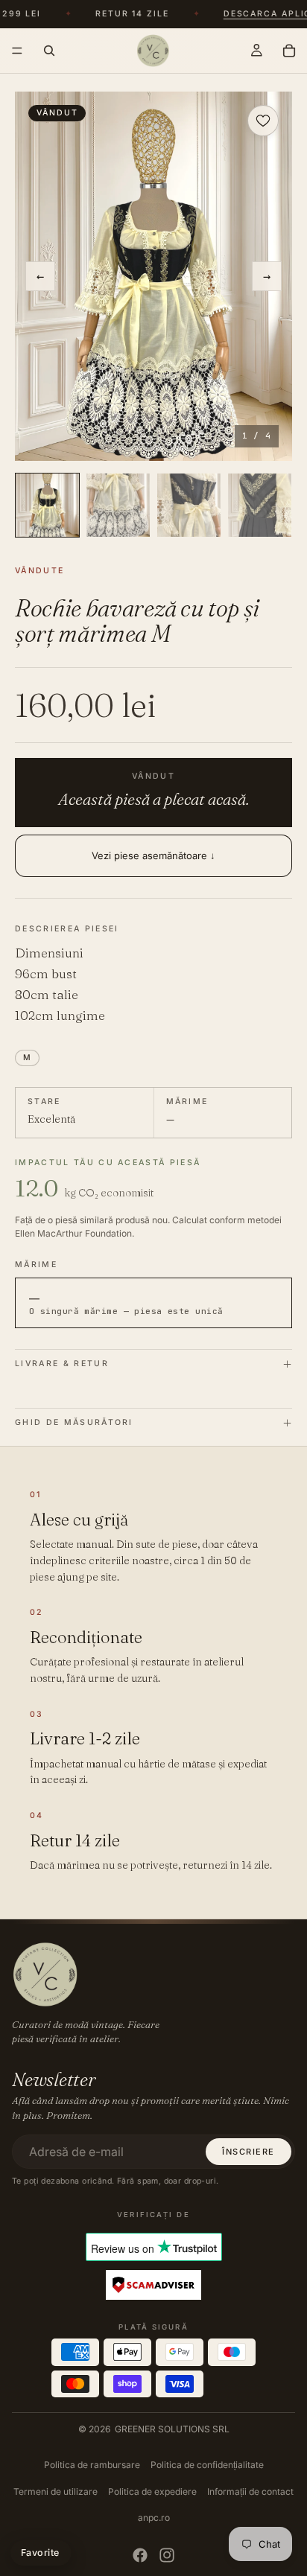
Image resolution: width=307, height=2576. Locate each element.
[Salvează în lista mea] (263, 121)
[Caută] (49, 51)
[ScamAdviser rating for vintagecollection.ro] (153, 2286)
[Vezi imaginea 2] (118, 505)
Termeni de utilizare (56, 2491)
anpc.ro (154, 2518)
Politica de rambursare (92, 2465)
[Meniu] (17, 51)
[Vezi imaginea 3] (189, 505)
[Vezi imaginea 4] (260, 505)
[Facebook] (140, 2555)
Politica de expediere (152, 2491)
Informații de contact (250, 2491)
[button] (153, 276)
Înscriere (249, 2152)
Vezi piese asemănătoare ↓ (153, 855)
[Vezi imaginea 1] (47, 505)
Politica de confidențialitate (207, 2465)
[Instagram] (167, 2555)
